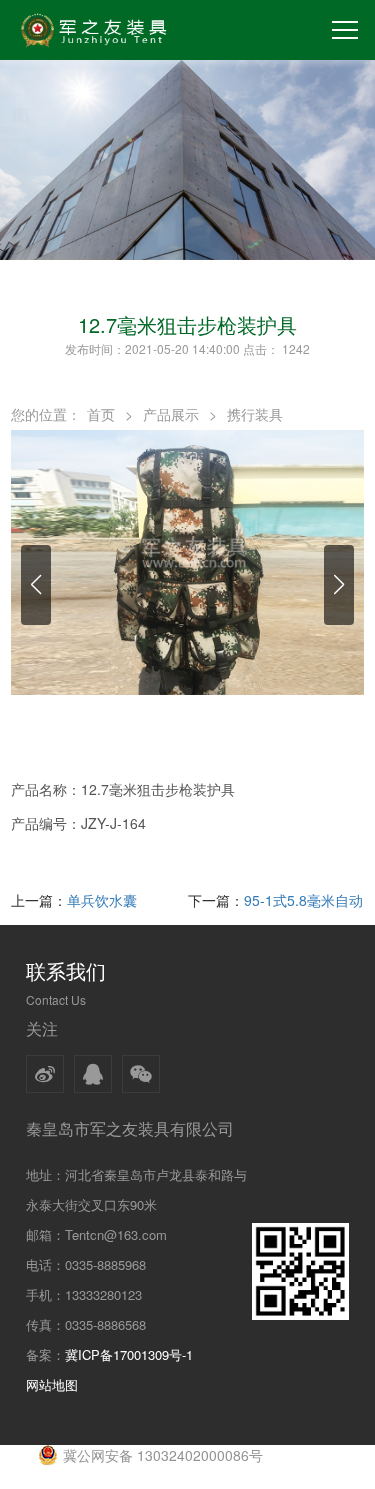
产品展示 (171, 414)
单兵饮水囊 (102, 900)
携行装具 (255, 414)
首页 (101, 414)
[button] (36, 585)
